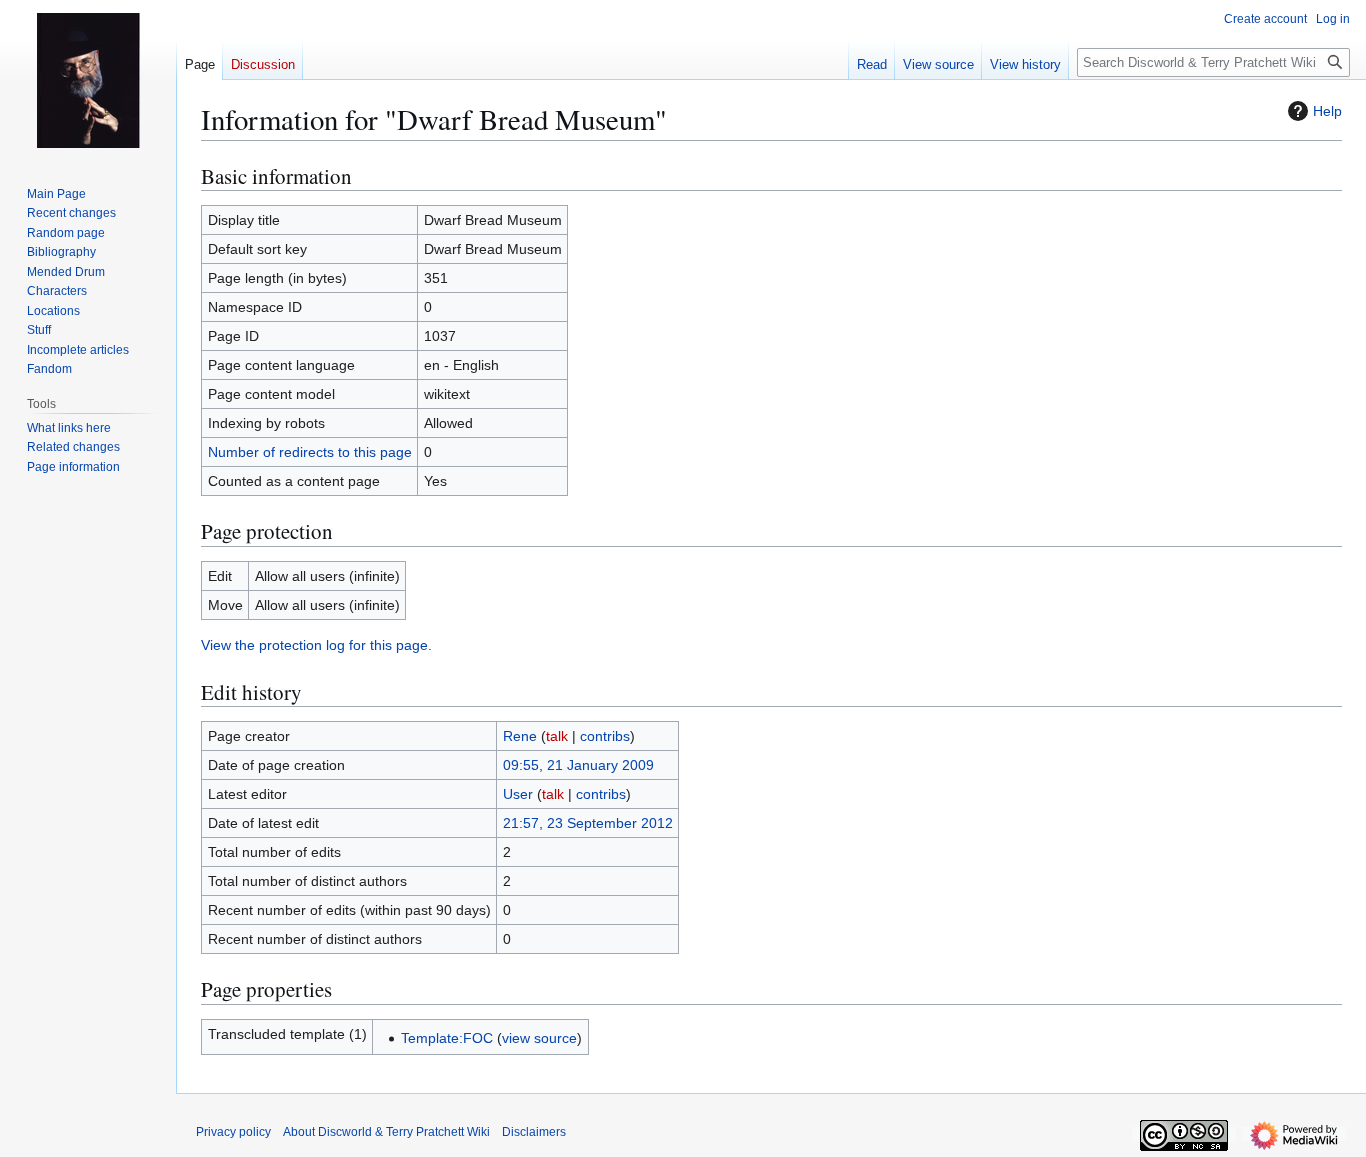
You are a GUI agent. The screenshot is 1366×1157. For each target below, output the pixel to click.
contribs (605, 736)
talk (557, 736)
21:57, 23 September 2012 (588, 823)
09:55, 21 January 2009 (578, 765)
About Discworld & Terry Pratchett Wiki (386, 1132)
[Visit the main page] (88, 80)
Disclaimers (534, 1132)
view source (539, 1038)
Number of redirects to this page (310, 452)
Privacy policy (233, 1132)
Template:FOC (447, 1038)
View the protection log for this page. (316, 645)
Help (1327, 111)
